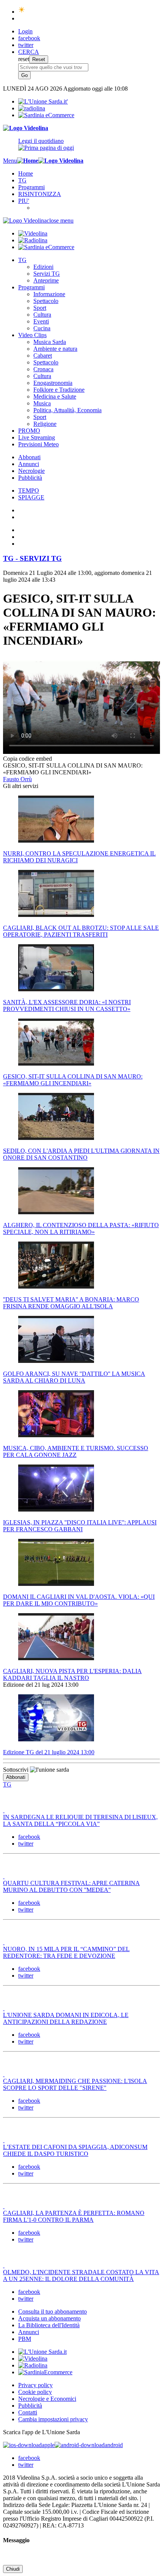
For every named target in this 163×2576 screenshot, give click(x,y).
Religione (45, 424)
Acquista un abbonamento (49, 2318)
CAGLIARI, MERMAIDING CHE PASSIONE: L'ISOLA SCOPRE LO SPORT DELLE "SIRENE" (75, 2084)
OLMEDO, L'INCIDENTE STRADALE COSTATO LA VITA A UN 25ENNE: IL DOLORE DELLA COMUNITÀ (81, 2275)
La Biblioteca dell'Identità (49, 2325)
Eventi (41, 321)
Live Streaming (37, 437)
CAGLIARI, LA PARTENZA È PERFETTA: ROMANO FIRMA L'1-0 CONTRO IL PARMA (74, 2216)
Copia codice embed (27, 759)
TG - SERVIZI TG (32, 558)
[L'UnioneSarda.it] (42, 2352)
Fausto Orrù (17, 779)
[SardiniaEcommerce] (45, 2372)
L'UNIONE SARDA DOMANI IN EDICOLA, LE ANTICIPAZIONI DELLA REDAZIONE (66, 2018)
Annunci (29, 464)
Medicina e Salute (55, 396)
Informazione (49, 294)
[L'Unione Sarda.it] (43, 101)
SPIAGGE (31, 497)
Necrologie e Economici (47, 2399)
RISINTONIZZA (40, 194)
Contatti (28, 2412)
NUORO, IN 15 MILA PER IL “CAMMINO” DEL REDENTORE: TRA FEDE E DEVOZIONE (66, 1952)
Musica (42, 403)
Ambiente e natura (55, 349)
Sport (40, 308)
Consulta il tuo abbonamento (53, 2311)
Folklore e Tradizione (59, 390)
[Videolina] (26, 128)
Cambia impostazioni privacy (53, 2419)
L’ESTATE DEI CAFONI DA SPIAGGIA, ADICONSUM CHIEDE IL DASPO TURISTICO (75, 2150)
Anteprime (46, 280)
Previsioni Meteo (38, 444)
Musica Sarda (50, 342)
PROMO (29, 431)
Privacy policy (35, 2385)
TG (22, 180)
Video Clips (32, 335)
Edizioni (43, 267)
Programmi (31, 187)
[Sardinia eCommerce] (46, 115)
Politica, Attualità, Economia (67, 410)
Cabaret (43, 356)
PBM (25, 2339)
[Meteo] (22, 12)
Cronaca (43, 369)
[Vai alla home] (28, 161)
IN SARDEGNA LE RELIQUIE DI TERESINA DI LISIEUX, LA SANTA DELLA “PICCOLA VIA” (80, 1820)
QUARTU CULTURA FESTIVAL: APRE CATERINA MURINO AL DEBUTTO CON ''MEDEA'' (71, 1886)
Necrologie (31, 471)
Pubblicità (30, 478)
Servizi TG (47, 274)
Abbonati (29, 457)
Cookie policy (35, 2392)
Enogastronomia (53, 383)
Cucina (42, 328)
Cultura (42, 315)
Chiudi (13, 2569)
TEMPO (29, 491)
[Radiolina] (32, 108)
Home (26, 173)
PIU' (24, 201)
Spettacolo (46, 301)
